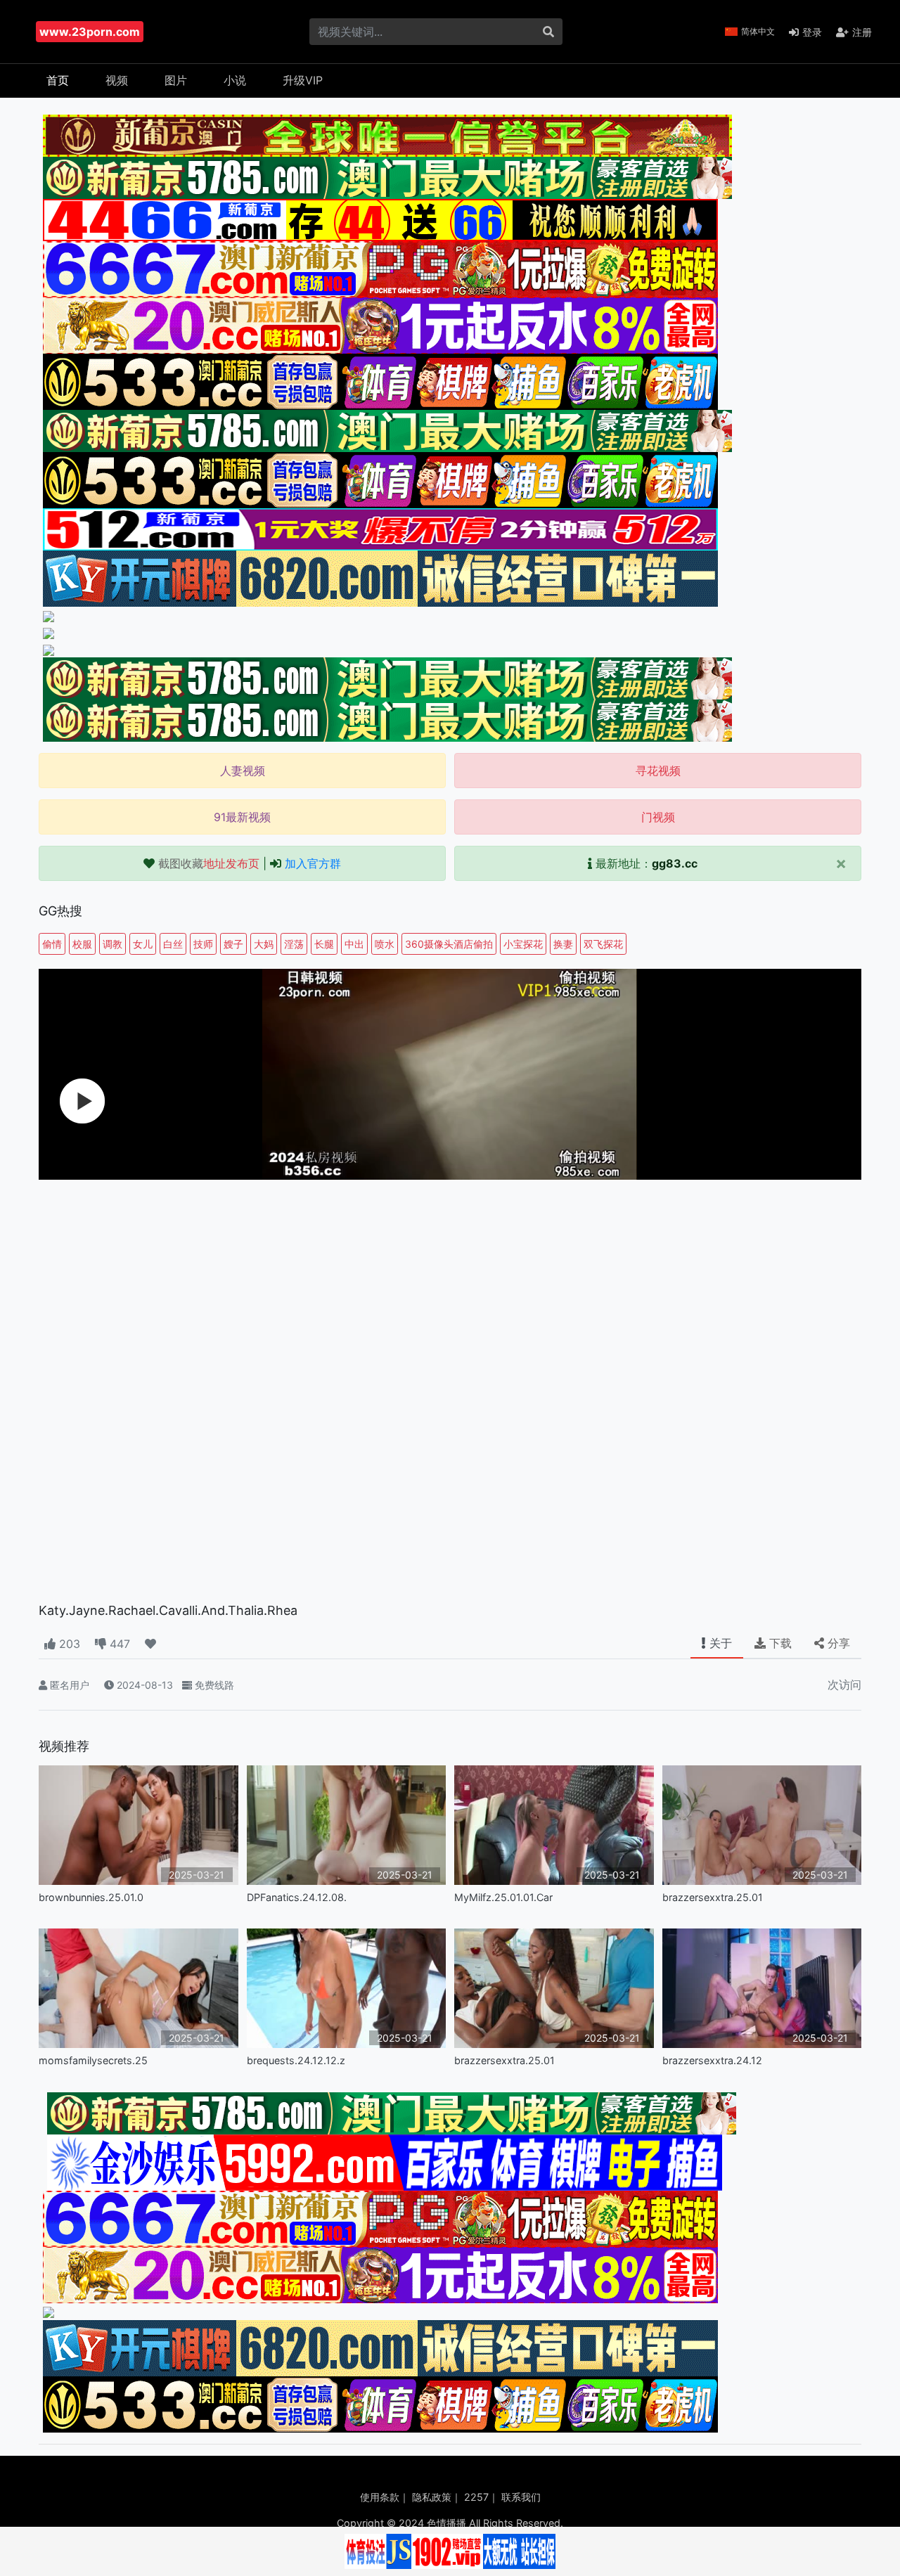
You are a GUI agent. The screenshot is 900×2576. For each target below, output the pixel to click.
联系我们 (521, 2497)
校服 (82, 944)
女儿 (143, 944)
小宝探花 (523, 944)
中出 (354, 944)
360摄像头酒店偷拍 (449, 944)
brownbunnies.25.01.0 (91, 1897)
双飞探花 (603, 944)
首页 (58, 80)
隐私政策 (432, 2497)
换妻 (563, 944)
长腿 (324, 944)
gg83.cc (675, 863)
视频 (117, 80)
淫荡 (294, 944)
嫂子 (233, 944)
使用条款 (380, 2497)
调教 (112, 944)
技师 (203, 944)
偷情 (52, 944)
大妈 (264, 944)
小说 (235, 80)
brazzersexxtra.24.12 (712, 2060)
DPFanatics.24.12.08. (297, 1897)
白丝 (173, 944)
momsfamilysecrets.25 (93, 2060)
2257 (476, 2497)
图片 (176, 80)
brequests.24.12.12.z (296, 2060)
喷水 (385, 944)
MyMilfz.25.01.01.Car (503, 1897)
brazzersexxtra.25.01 (713, 1897)
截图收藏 (209, 863)
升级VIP (303, 80)
